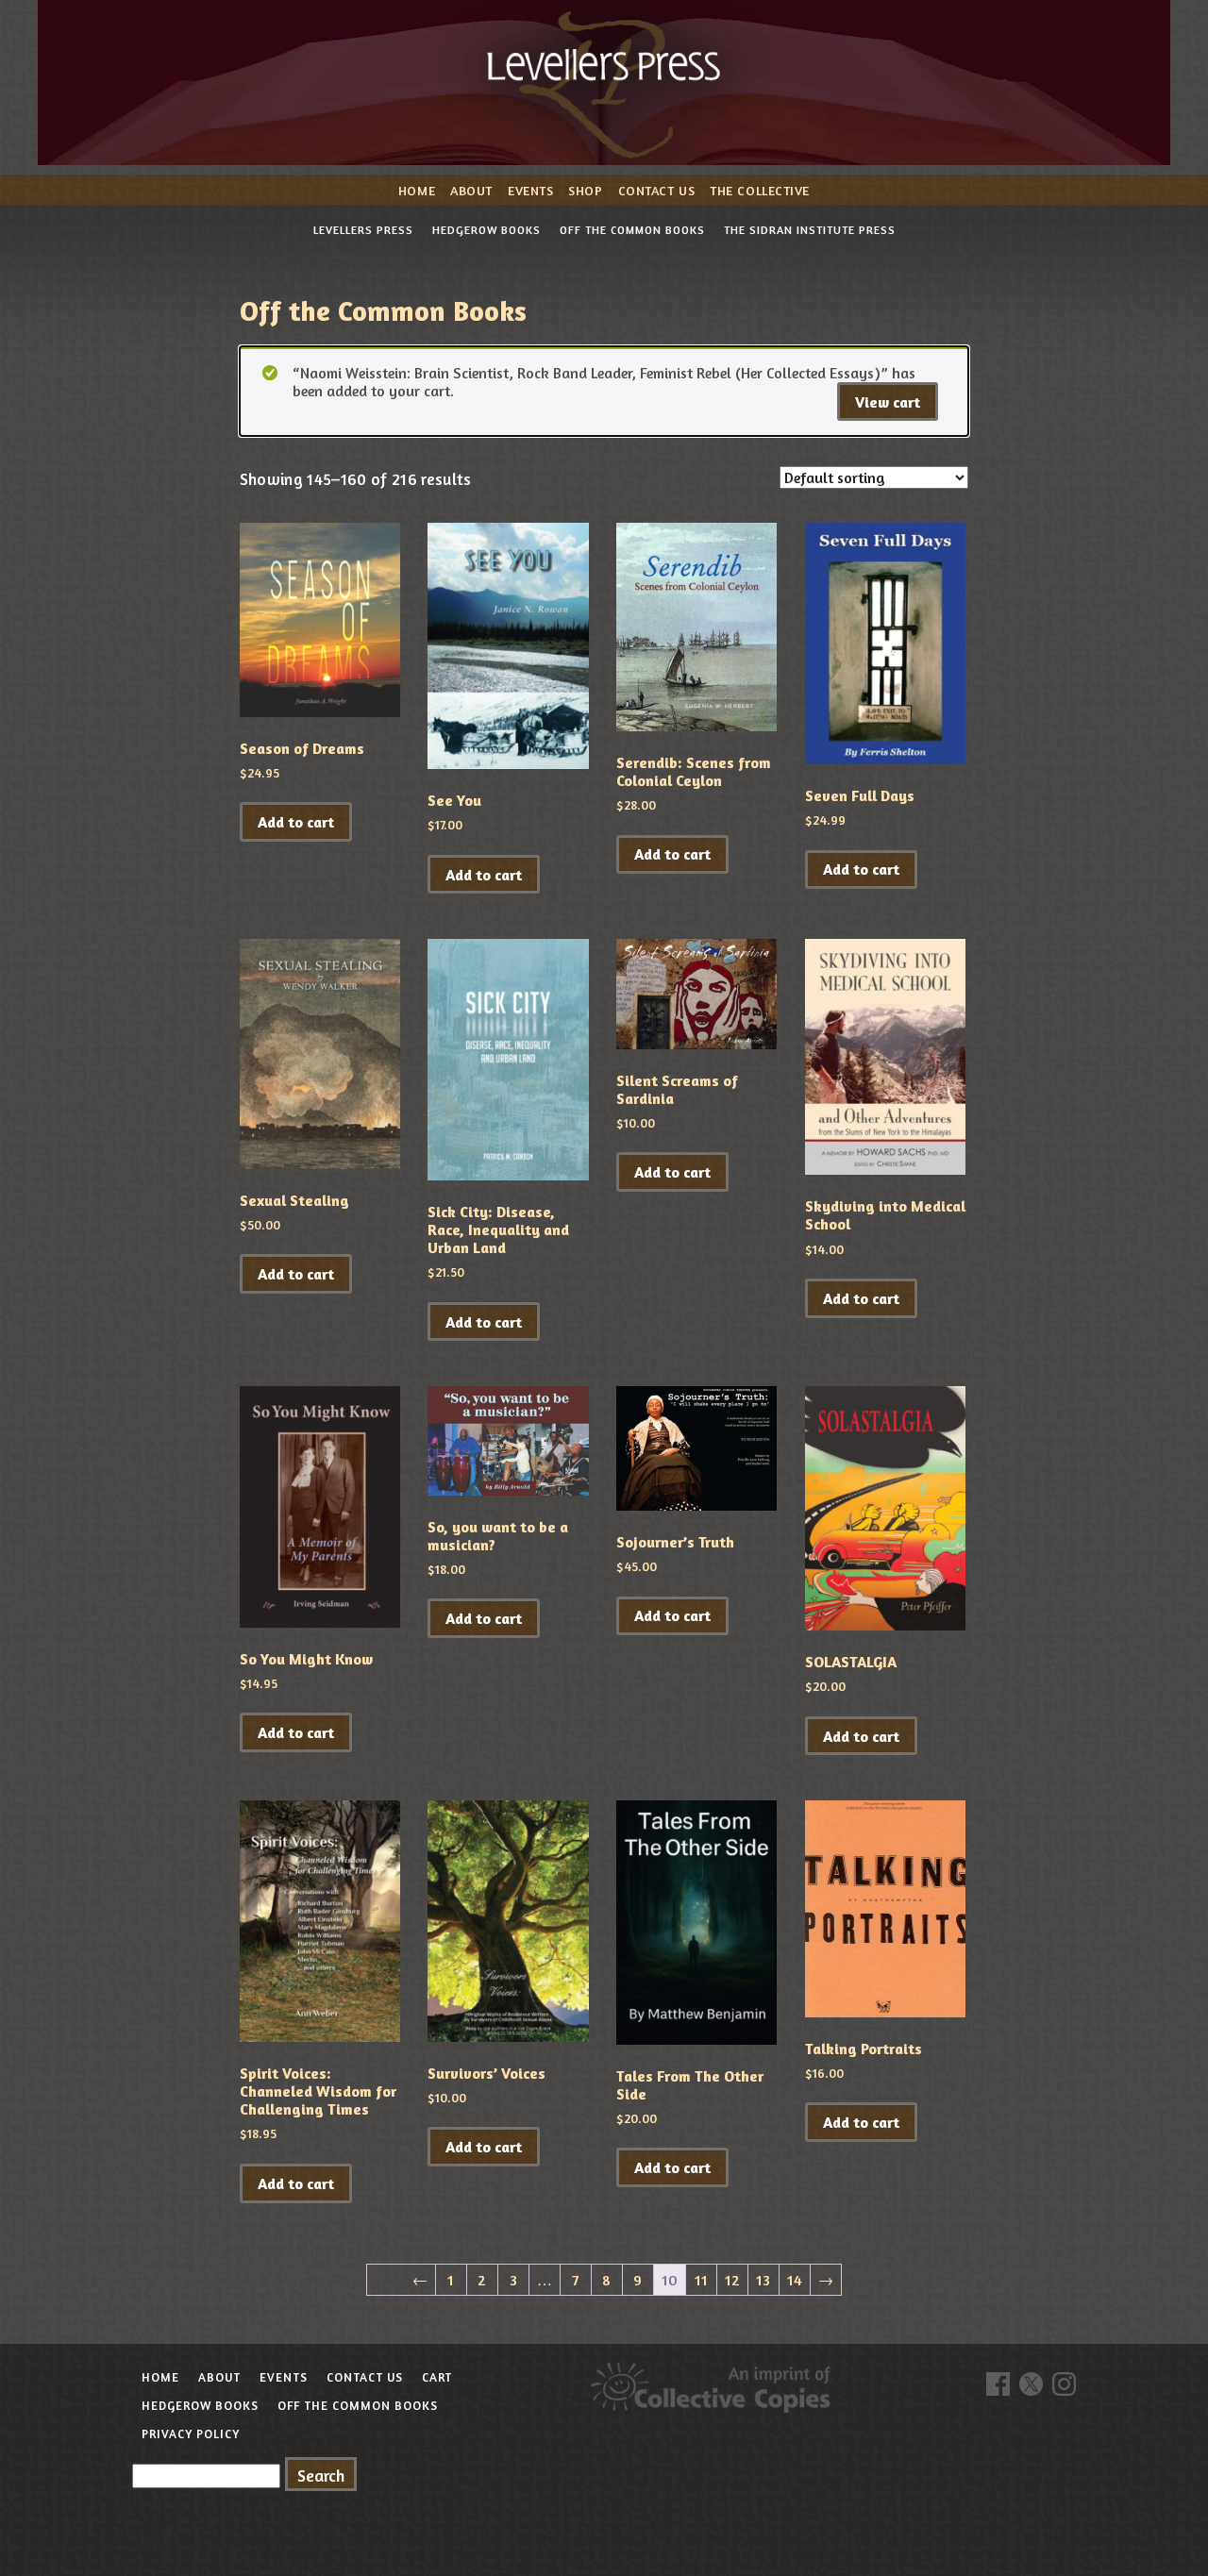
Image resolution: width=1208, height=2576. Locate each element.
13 (763, 2280)
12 (732, 2280)
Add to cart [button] (296, 822)
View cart (888, 402)
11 (701, 2280)
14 (795, 2280)
